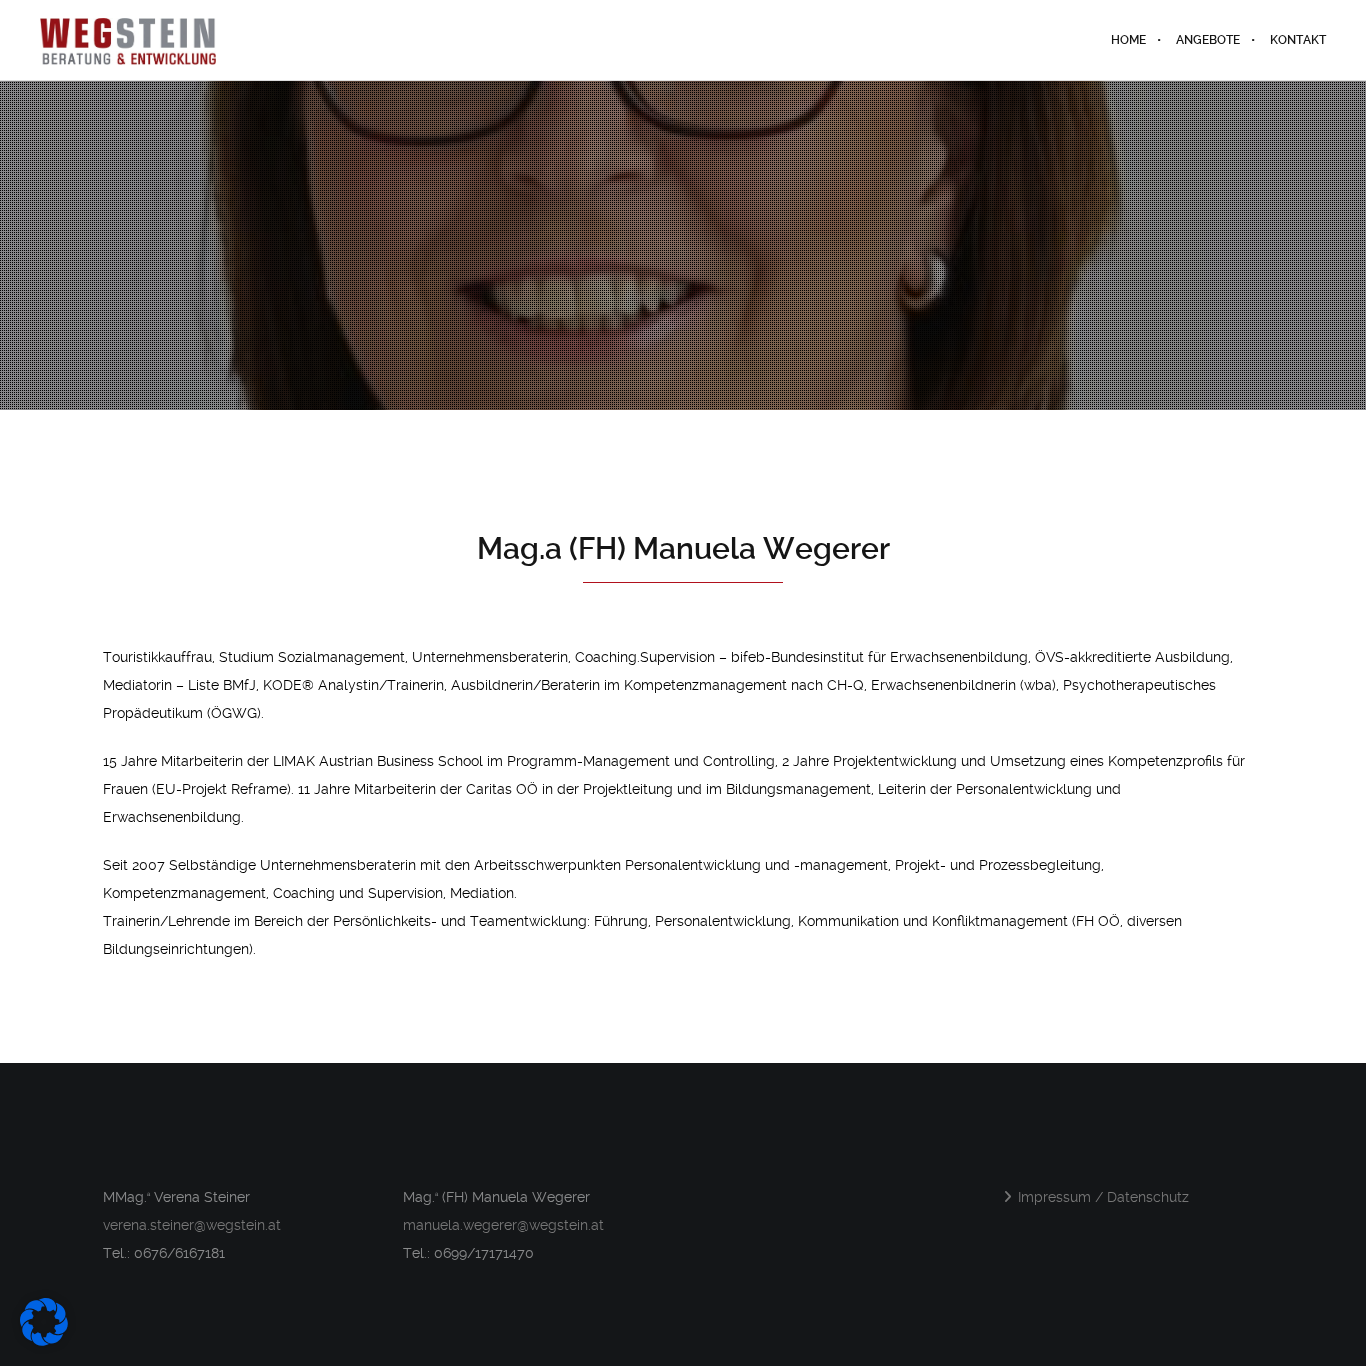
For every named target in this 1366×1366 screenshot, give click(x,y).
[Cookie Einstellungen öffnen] (44, 1341)
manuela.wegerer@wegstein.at (503, 1225)
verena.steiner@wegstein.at (192, 1225)
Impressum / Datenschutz (1103, 1197)
